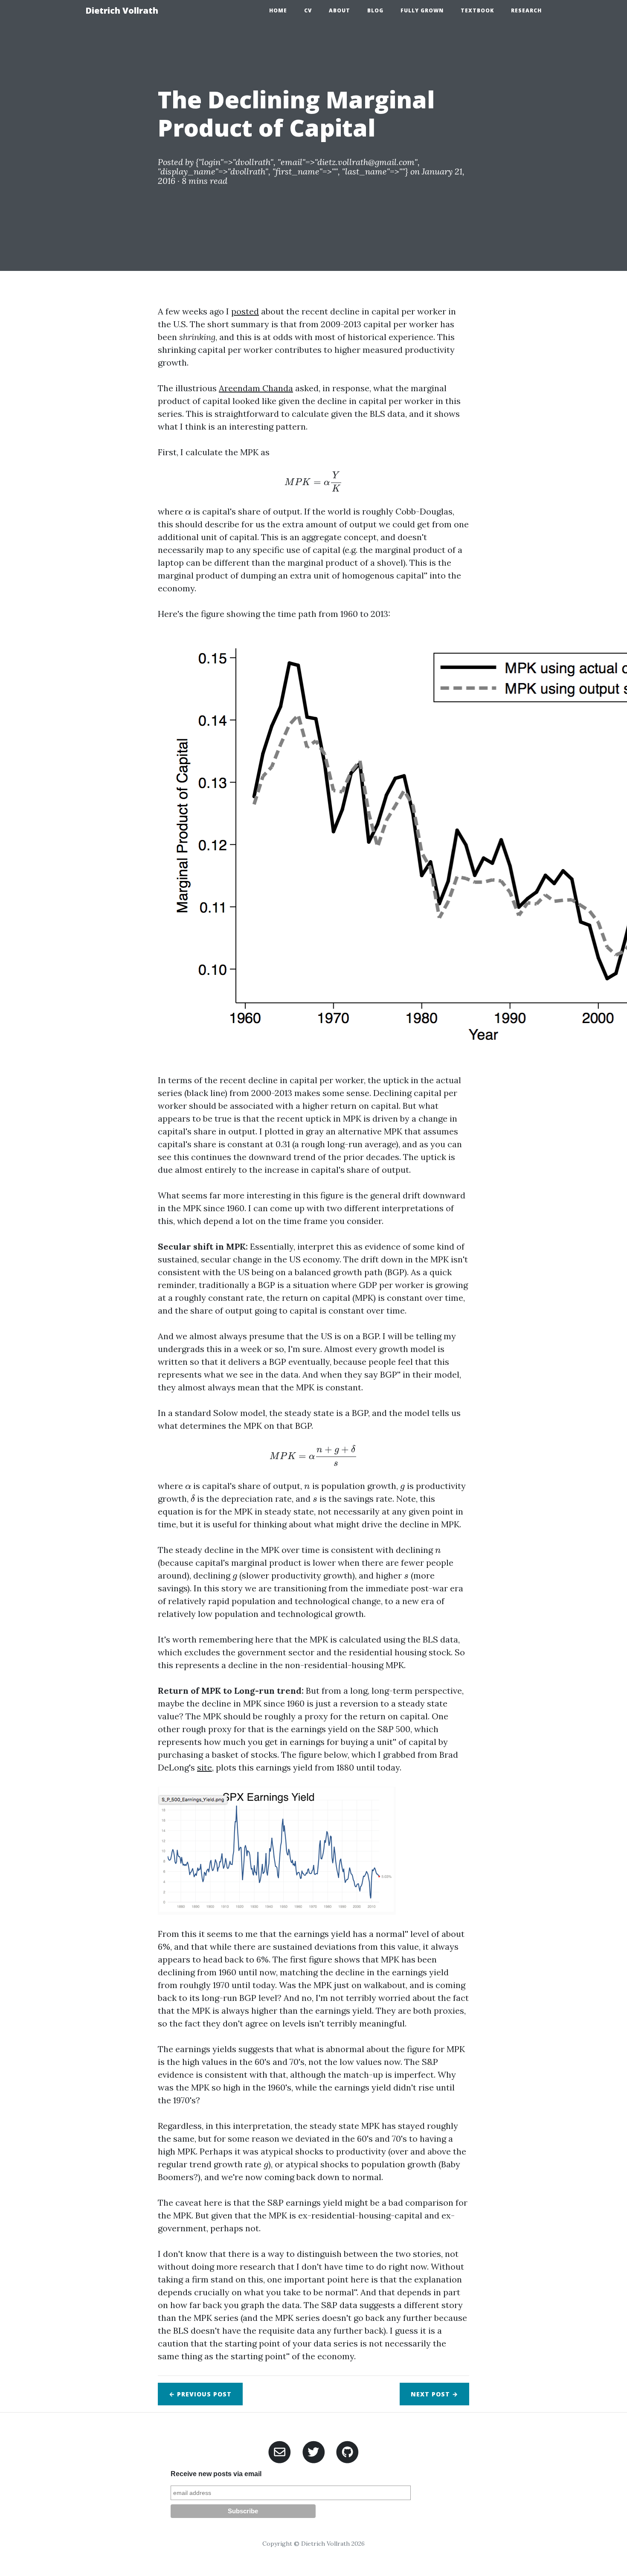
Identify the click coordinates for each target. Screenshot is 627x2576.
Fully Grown (422, 10)
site (205, 1767)
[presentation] (313, 482)
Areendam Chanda (256, 388)
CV (308, 10)
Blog (375, 10)
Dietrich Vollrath (122, 10)
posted (245, 311)
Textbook (477, 10)
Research (526, 10)
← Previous (200, 2394)
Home (278, 10)
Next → (434, 2394)
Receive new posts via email (216, 2474)
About (340, 10)
